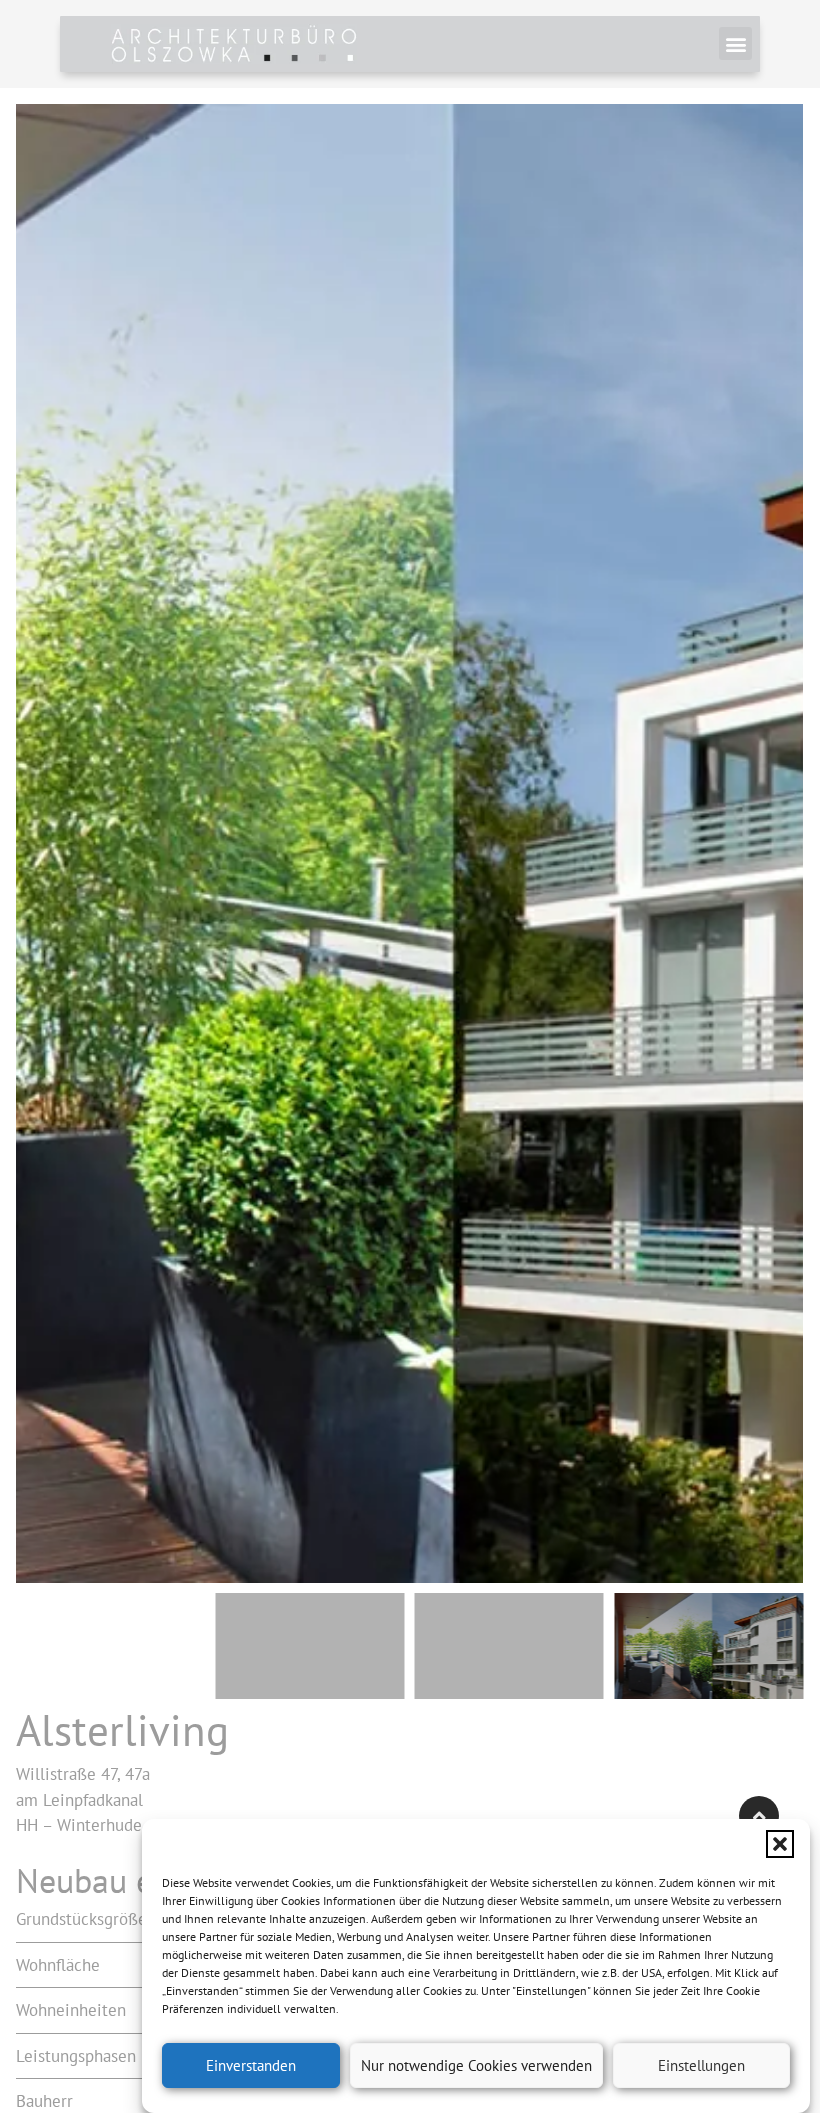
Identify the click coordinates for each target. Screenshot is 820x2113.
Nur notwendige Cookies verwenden (476, 2065)
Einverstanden (251, 2065)
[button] (780, 1844)
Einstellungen (701, 2065)
